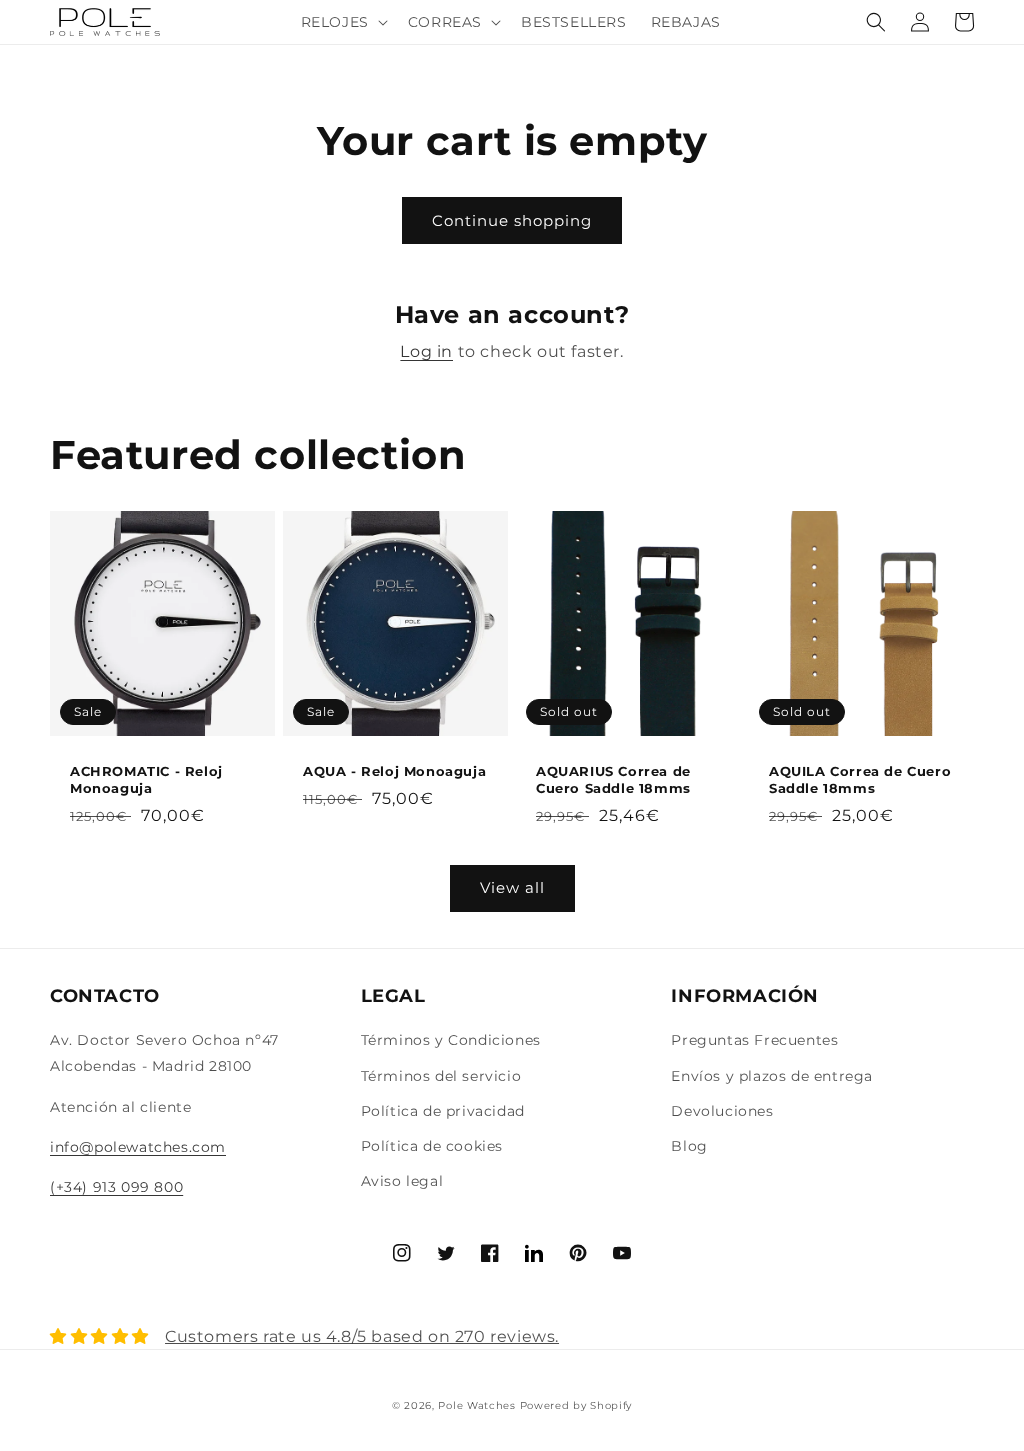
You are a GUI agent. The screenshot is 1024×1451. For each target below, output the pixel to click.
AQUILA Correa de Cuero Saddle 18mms (860, 779)
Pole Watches (476, 1405)
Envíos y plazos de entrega (772, 1076)
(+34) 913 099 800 (116, 1187)
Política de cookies (432, 1146)
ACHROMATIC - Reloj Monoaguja (146, 779)
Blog (689, 1146)
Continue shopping (512, 220)
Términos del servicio (441, 1076)
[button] (342, 22)
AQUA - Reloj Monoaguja (394, 771)
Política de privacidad (443, 1111)
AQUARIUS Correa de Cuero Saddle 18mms (613, 779)
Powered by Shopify (576, 1405)
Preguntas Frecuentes (754, 1040)
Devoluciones (722, 1111)
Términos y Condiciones (451, 1040)
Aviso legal (402, 1181)
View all (512, 887)
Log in (426, 351)
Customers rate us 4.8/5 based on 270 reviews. (362, 1336)
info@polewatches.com (138, 1147)
